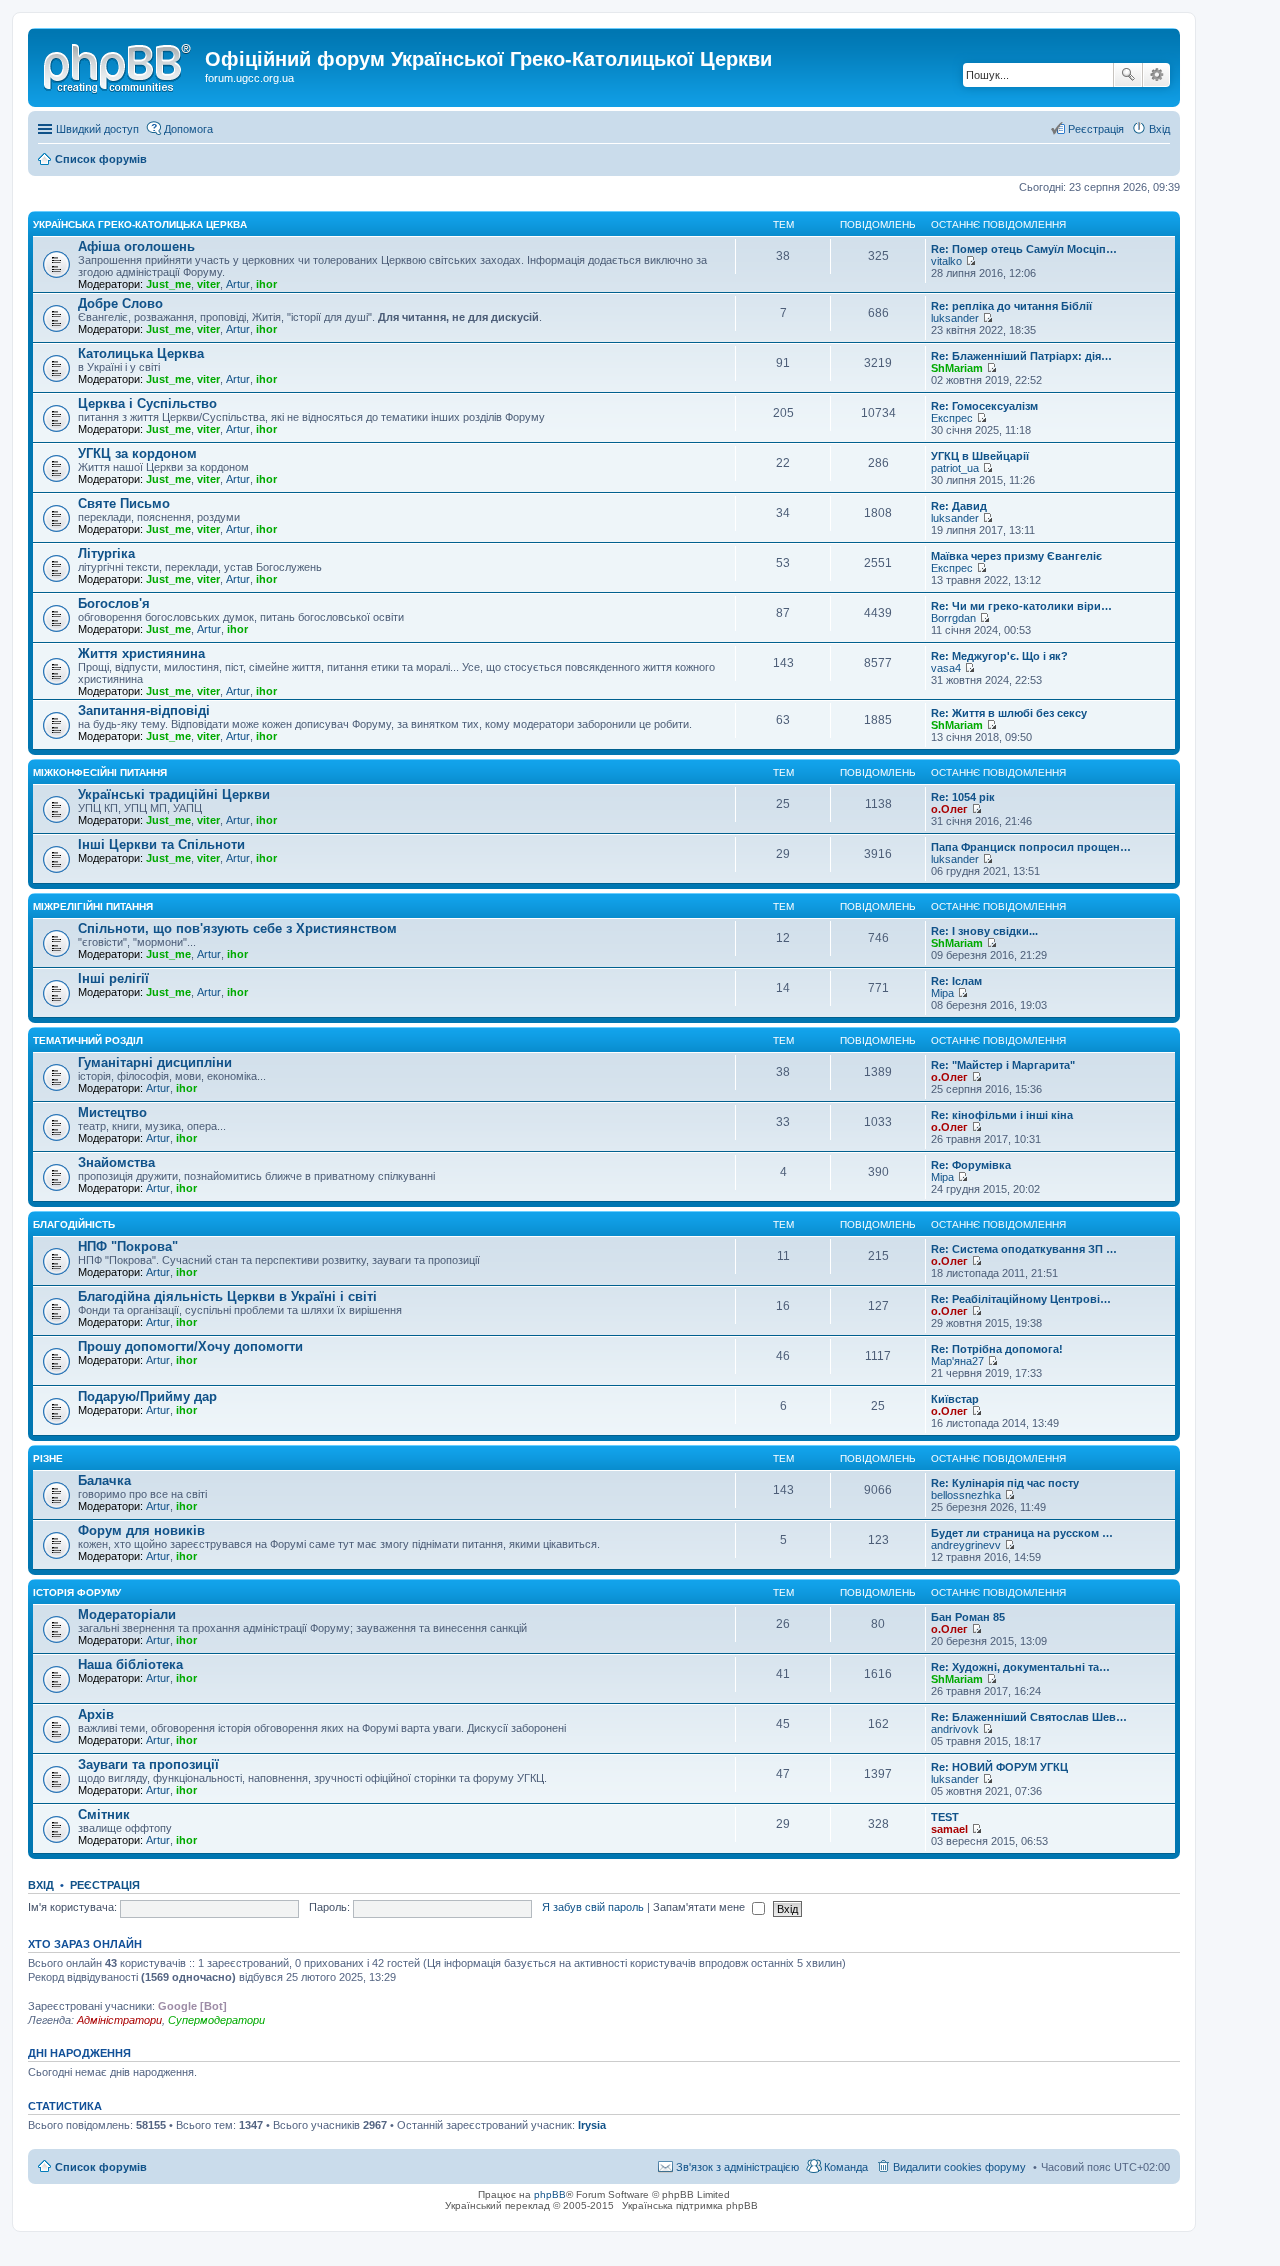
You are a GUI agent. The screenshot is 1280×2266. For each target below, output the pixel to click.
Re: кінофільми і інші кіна (1002, 1115)
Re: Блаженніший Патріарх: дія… (1021, 356)
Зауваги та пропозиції (148, 1764)
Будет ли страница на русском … (1022, 1533)
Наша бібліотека (130, 1664)
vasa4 (946, 668)
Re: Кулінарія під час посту (1005, 1483)
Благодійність (74, 1224)
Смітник (104, 1814)
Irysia (592, 2125)
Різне (48, 1458)
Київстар (955, 1399)
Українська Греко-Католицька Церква (140, 224)
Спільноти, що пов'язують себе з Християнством (237, 928)
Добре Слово (120, 303)
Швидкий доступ (97, 129)
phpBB (550, 2194)
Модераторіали (127, 1614)
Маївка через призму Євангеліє (1016, 556)
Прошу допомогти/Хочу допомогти (190, 1346)
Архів (96, 1714)
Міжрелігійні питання (93, 906)
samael (949, 1829)
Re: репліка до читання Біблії (1011, 306)
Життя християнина (141, 653)
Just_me (168, 284)
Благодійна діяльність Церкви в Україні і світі (227, 1296)
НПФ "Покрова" (128, 1246)
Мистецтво (112, 1112)
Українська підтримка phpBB (690, 2205)
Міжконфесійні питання (100, 772)
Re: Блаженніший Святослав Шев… (1029, 1717)
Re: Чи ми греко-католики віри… (1021, 606)
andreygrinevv (966, 1545)
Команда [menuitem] (846, 2167)
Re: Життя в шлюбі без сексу (1009, 713)
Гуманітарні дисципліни (155, 1062)
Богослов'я (114, 603)
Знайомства (116, 1162)
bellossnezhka (966, 1495)
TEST (945, 1817)
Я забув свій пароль (593, 1907)
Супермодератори (216, 2020)
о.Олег (949, 809)
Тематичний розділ (88, 1040)
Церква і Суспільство (147, 403)
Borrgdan (953, 618)
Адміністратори (119, 2020)
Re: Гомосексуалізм (984, 406)
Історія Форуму (77, 1592)
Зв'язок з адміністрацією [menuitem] (737, 2167)
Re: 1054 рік (963, 797)
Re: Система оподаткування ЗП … (1024, 1249)
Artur (238, 284)
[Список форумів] (119, 65)
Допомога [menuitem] (188, 129)
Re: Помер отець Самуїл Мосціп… (1024, 249)
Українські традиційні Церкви (174, 794)
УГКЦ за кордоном (137, 453)
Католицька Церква (141, 353)
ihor (266, 284)
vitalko (946, 261)
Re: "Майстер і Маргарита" (1003, 1065)
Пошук (1128, 75)
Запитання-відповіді (144, 710)
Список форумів (101, 2167)
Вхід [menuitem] (1159, 129)
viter (208, 284)
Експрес (952, 418)
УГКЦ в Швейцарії (980, 456)
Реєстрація (105, 1885)
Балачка (104, 1480)
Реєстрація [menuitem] (1096, 129)
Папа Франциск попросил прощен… (1031, 847)
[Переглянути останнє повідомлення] (970, 261)
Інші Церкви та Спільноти (161, 844)
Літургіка (106, 553)
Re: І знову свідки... (984, 931)
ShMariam (957, 368)
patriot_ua (955, 468)
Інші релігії (113, 978)
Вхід (41, 1885)
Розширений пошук (1156, 75)
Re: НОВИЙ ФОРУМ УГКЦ (999, 1767)
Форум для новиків (141, 1530)
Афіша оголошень (136, 246)
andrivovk (955, 1729)
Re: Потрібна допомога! (997, 1349)
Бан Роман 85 (968, 1617)
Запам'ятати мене (700, 1907)
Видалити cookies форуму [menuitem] (959, 2167)
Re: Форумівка (971, 1165)
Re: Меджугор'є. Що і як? (999, 656)
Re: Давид (959, 506)
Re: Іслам (956, 981)
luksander (955, 318)
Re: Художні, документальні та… (1020, 1667)
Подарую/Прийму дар (147, 1396)
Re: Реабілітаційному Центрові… (1021, 1299)
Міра (942, 993)
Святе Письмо (124, 503)
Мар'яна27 (957, 1361)
